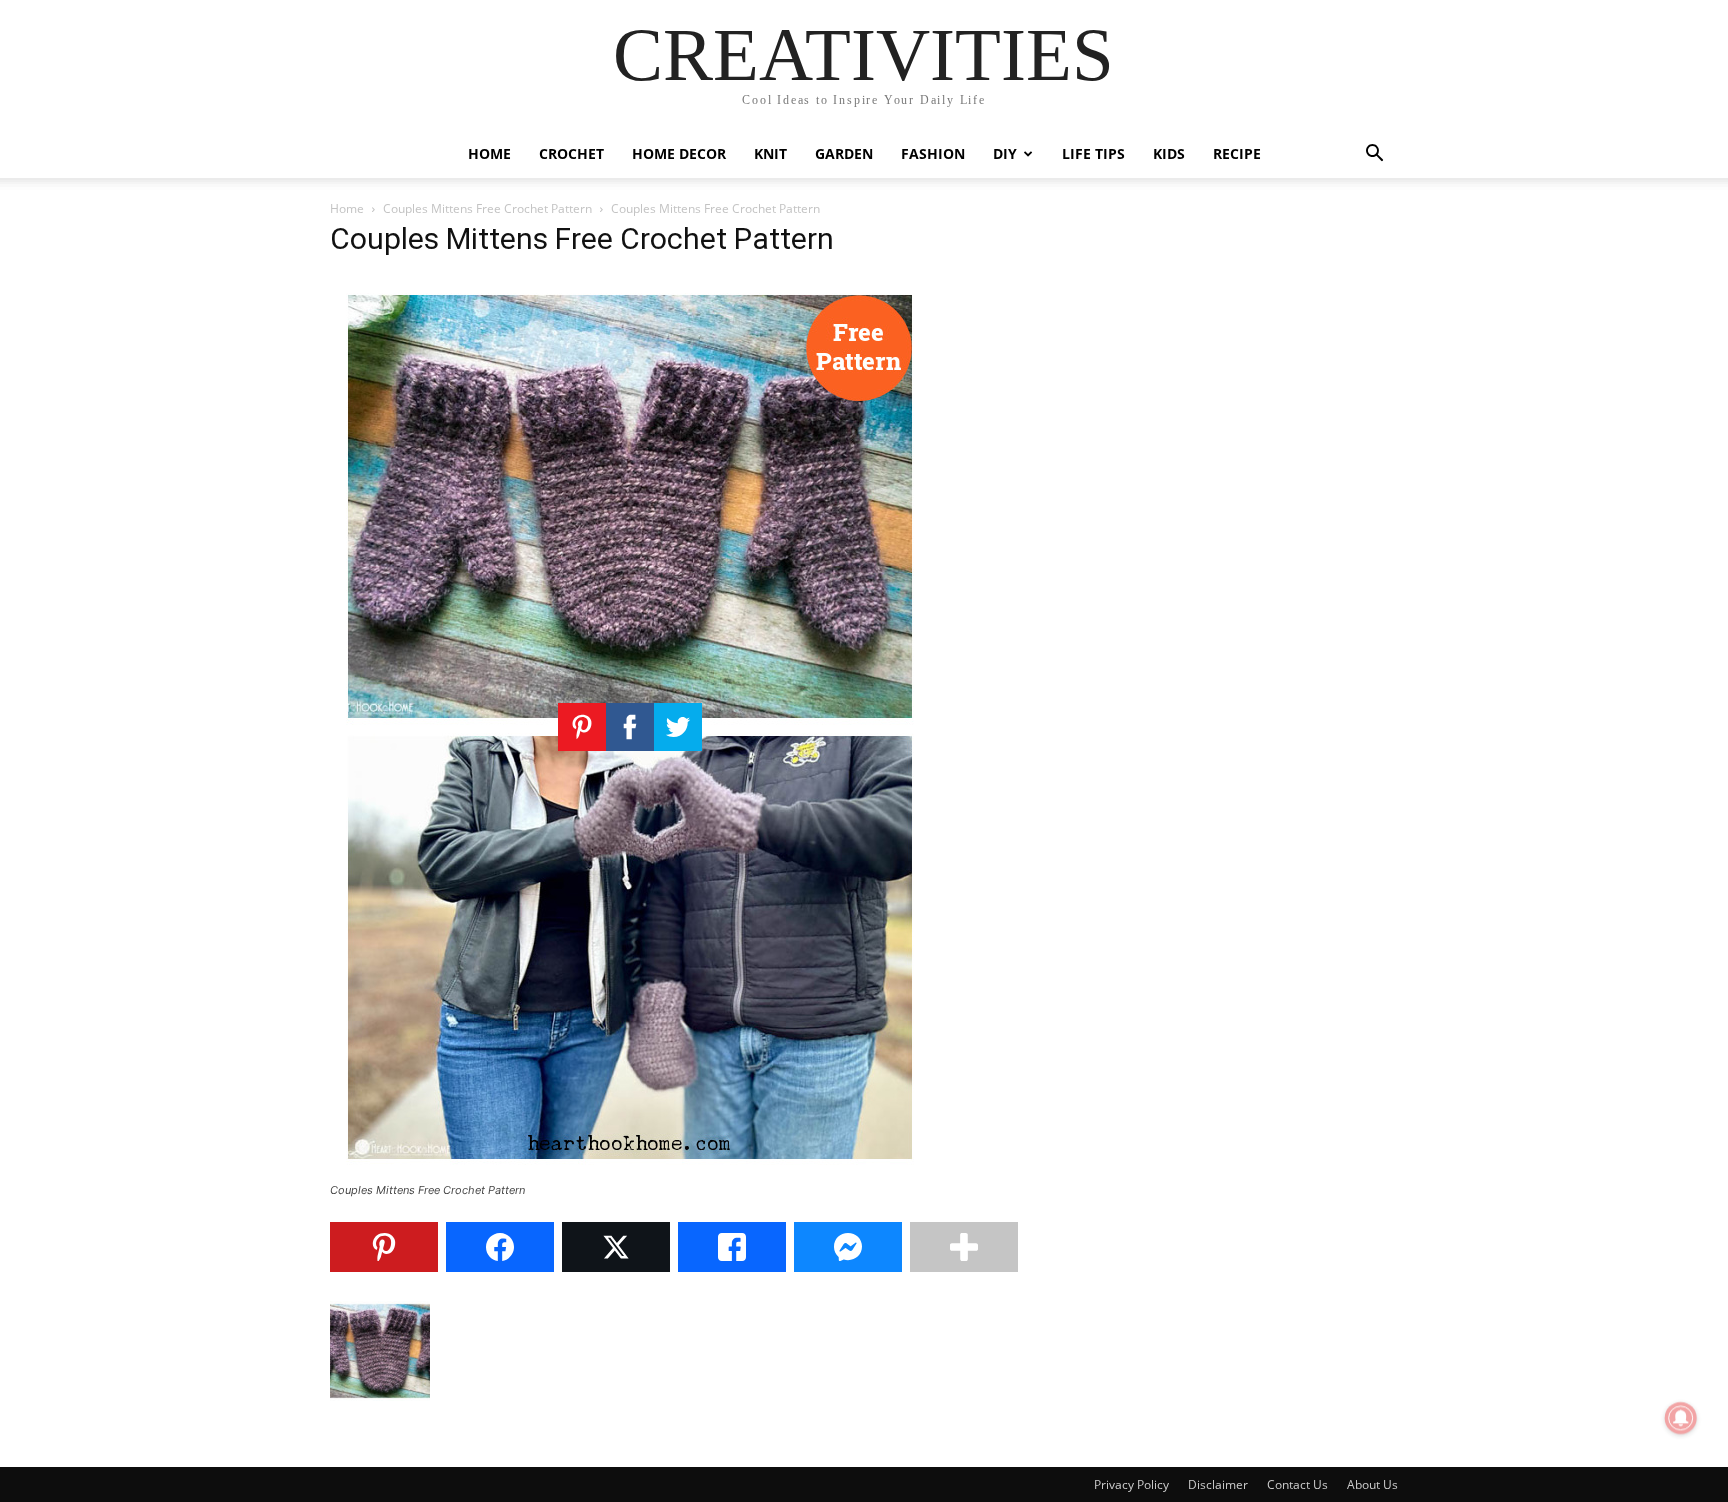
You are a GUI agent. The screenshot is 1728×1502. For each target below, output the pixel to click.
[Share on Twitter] (616, 1247)
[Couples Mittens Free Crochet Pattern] (630, 1171)
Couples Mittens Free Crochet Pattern (487, 208)
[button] (1374, 155)
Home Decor (679, 153)
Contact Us (1297, 1484)
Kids (1169, 153)
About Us (1372, 1484)
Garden (844, 153)
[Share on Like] (732, 1247)
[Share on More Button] (964, 1247)
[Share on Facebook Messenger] (848, 1247)
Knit (770, 153)
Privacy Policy (1131, 1484)
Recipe (1237, 153)
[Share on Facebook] (500, 1247)
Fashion (933, 153)
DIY (1005, 153)
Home (489, 153)
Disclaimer (1218, 1484)
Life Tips (1093, 153)
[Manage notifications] (1681, 1418)
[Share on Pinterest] (384, 1247)
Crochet (571, 153)
